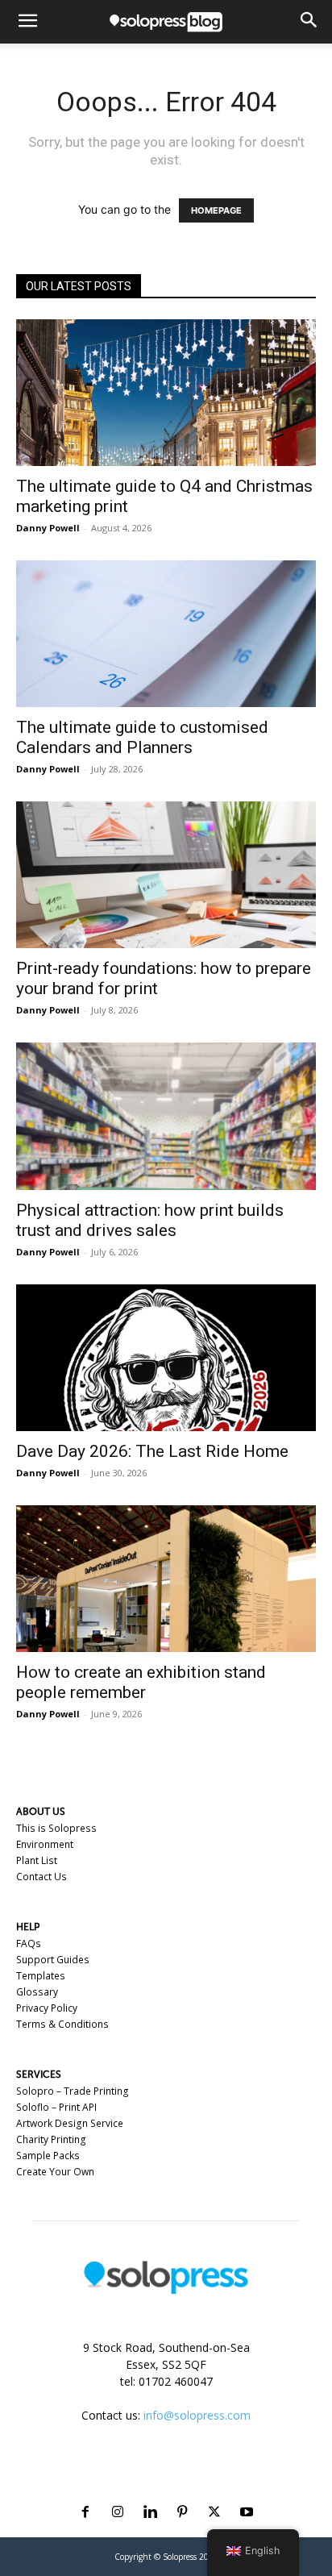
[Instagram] (118, 2493)
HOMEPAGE (216, 210)
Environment (45, 1844)
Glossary (37, 1992)
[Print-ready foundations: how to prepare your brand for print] (166, 875)
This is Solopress (56, 1828)
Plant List (37, 1860)
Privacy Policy (47, 2008)
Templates (41, 1976)
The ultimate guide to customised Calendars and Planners (142, 737)
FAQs (29, 1943)
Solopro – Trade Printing (73, 2091)
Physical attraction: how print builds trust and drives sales (150, 1220)
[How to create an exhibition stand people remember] (166, 1579)
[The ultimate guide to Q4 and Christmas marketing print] (166, 393)
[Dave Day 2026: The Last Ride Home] (166, 1358)
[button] (27, 22)
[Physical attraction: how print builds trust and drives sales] (166, 1116)
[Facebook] (85, 2493)
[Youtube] (247, 2493)
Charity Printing (51, 2139)
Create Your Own (55, 2172)
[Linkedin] (150, 2493)
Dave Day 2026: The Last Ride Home (152, 1451)
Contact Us (41, 1877)
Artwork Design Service (70, 2123)
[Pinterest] (182, 2493)
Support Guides (53, 1960)
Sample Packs (48, 2156)
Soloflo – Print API (56, 2107)
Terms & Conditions (62, 2024)
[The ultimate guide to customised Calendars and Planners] (166, 634)
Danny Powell (48, 528)
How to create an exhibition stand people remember (141, 1682)
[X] (214, 2493)
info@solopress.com (197, 2415)
